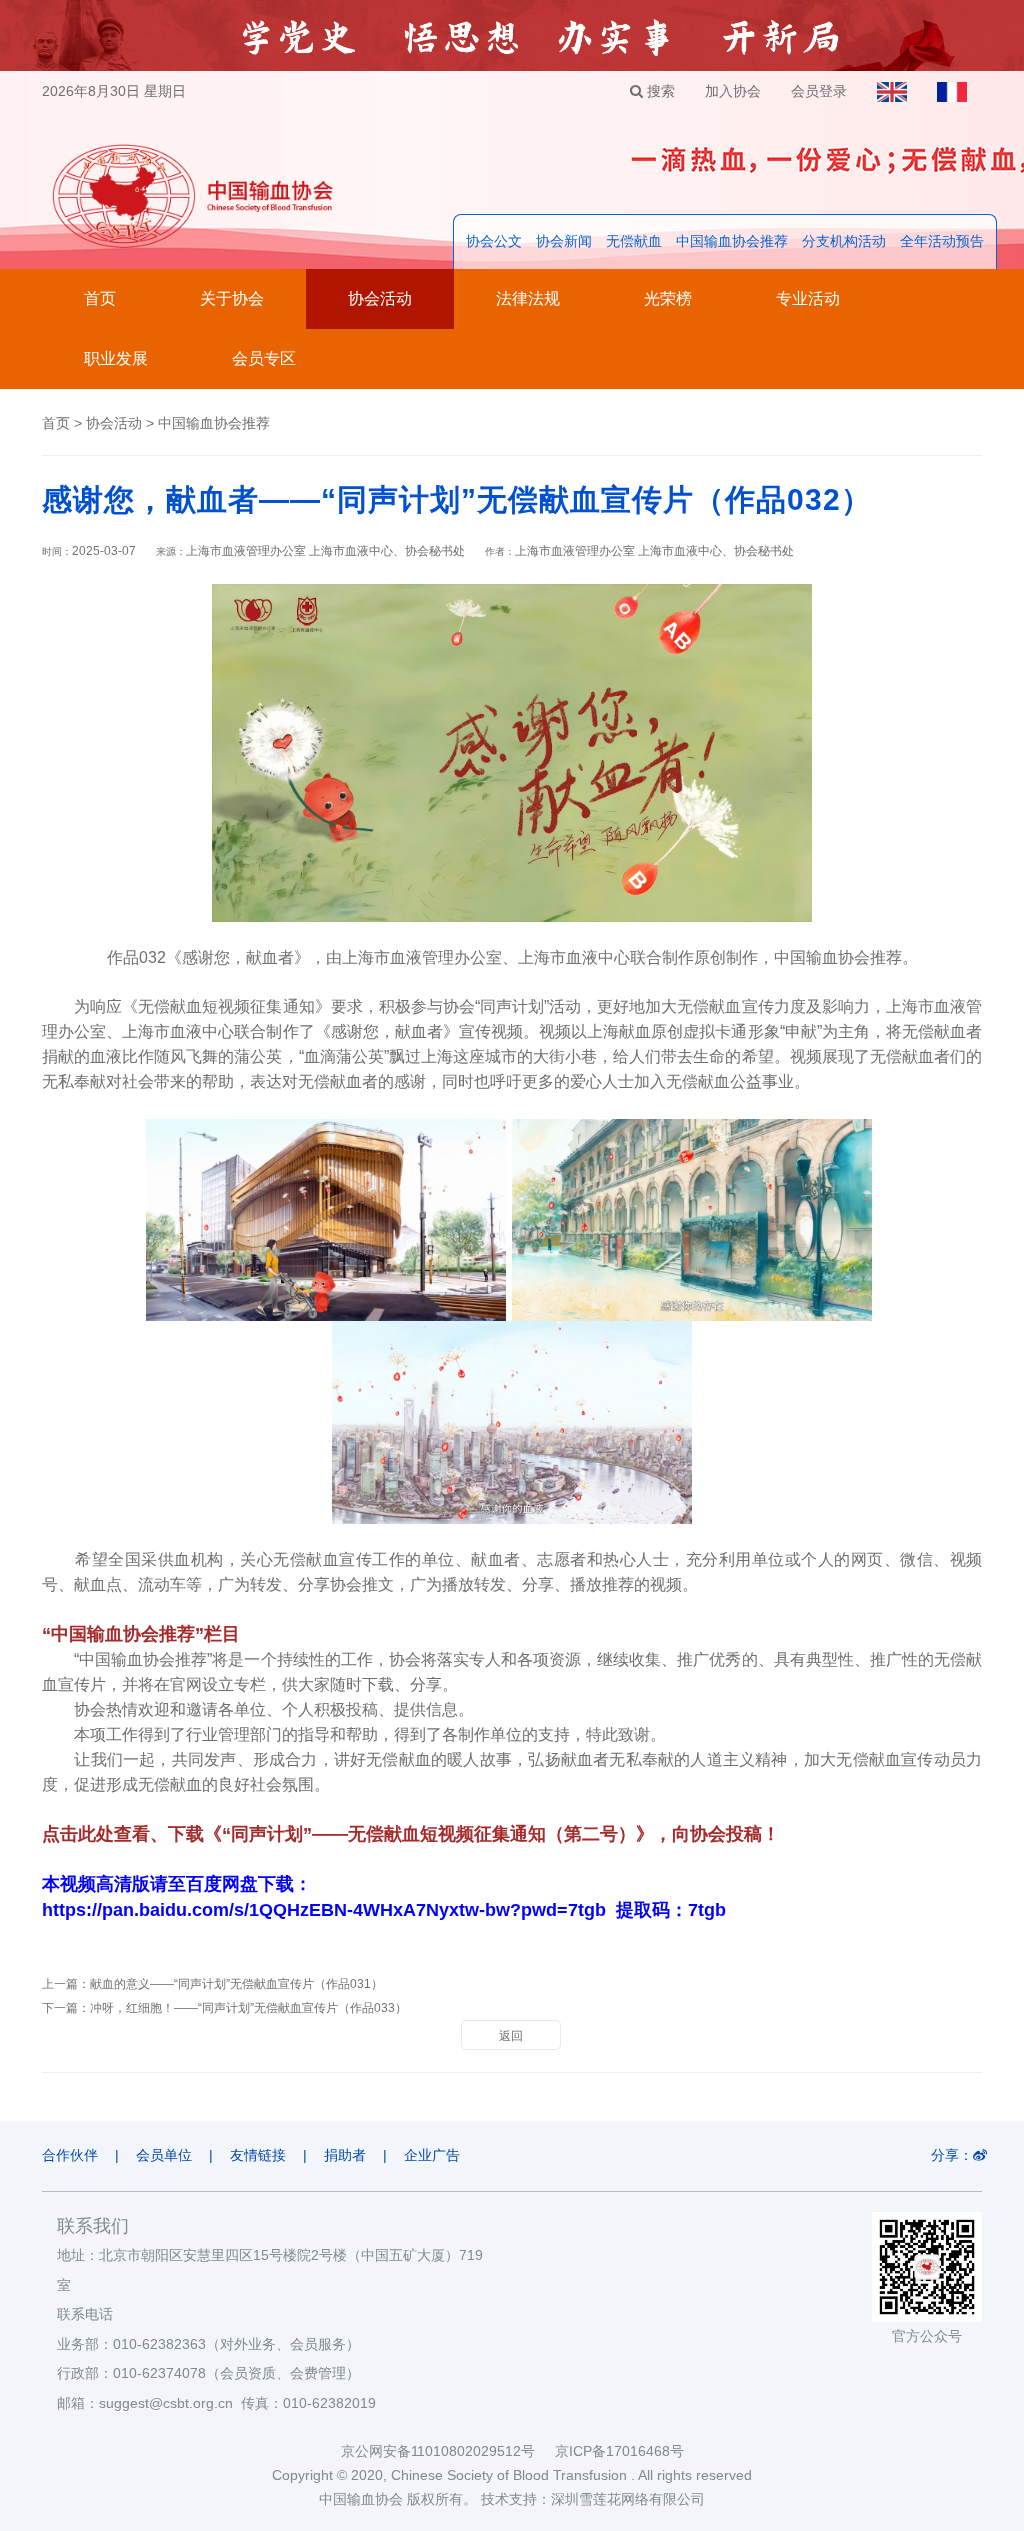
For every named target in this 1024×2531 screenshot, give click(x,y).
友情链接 (258, 2155)
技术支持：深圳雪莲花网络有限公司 (593, 2499)
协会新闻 (564, 241)
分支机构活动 (844, 241)
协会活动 (380, 298)
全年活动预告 (942, 241)
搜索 (659, 91)
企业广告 (432, 2155)
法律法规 (528, 298)
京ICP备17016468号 (619, 2451)
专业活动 (808, 298)
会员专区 (264, 358)
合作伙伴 (70, 2155)
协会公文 (494, 241)
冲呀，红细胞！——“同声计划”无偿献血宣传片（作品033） (248, 2008)
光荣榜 (668, 298)
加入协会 (733, 91)
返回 (511, 2036)
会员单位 (164, 2155)
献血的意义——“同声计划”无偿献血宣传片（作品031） (236, 1984)
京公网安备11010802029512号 (448, 2451)
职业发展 (116, 358)
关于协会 (232, 298)
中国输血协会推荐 (732, 241)
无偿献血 (634, 241)
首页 (100, 298)
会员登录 (819, 91)
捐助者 (345, 2155)
